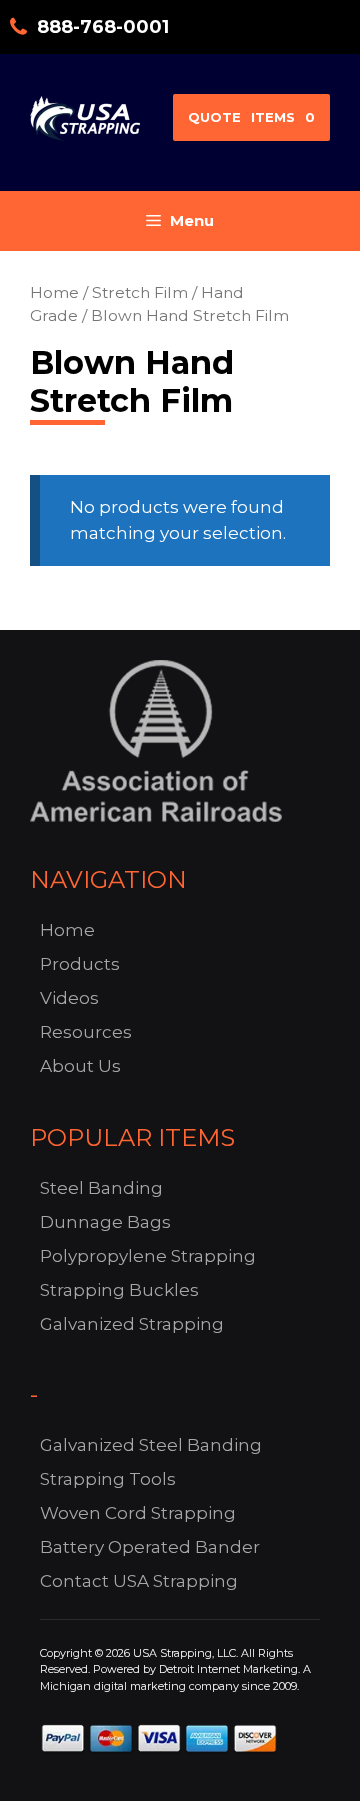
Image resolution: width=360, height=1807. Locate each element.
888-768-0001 (103, 27)
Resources (86, 1032)
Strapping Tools (108, 1479)
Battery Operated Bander (150, 1547)
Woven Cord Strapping (138, 1513)
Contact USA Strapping (139, 1581)
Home (54, 292)
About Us (80, 1066)
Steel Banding (101, 1188)
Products (80, 964)
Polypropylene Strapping (148, 1256)
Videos (69, 998)
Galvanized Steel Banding (151, 1445)
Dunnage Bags (105, 1222)
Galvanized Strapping (132, 1324)
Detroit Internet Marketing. (229, 1669)
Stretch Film (140, 292)
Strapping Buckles (119, 1290)
